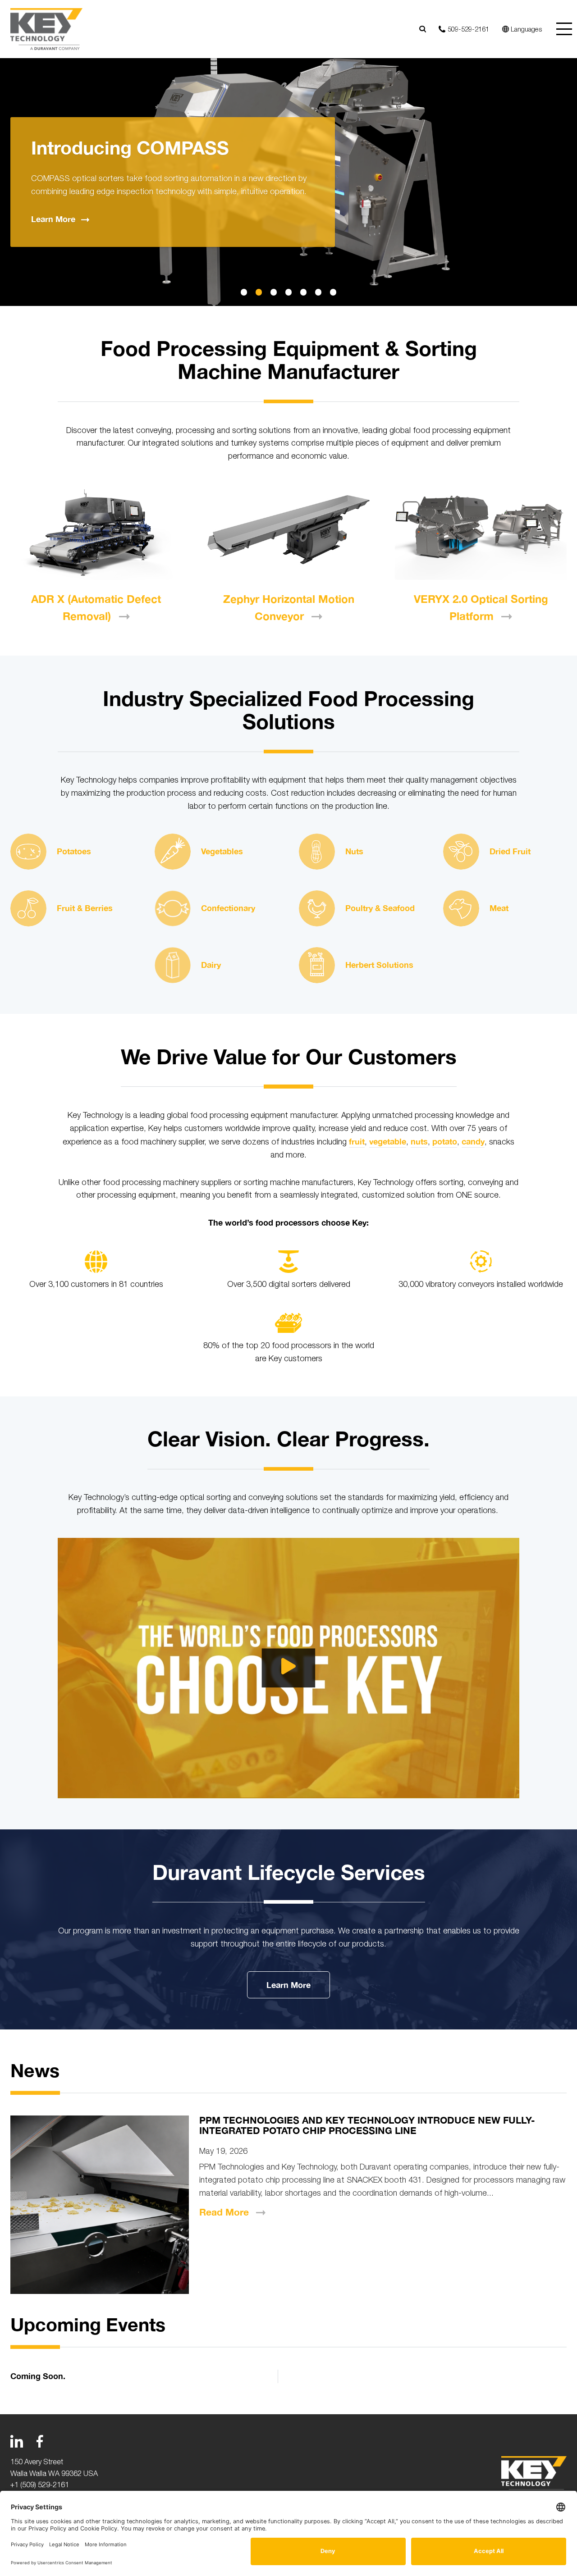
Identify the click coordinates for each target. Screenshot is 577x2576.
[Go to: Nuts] (317, 852)
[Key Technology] (46, 29)
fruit (357, 1141)
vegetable (388, 1141)
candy (473, 1141)
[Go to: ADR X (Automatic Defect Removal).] (96, 532)
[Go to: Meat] (461, 908)
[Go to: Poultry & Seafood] (317, 908)
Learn (53, 219)
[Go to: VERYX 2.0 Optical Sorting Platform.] (481, 532)
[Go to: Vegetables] (173, 852)
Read (224, 2212)
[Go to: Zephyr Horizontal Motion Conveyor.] (289, 532)
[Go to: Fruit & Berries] (28, 908)
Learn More (288, 1985)
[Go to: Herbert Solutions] (317, 965)
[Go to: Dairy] (173, 965)
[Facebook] (40, 2441)
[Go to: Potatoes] (28, 852)
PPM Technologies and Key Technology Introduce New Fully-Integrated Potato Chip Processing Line (367, 2125)
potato (445, 1141)
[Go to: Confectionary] (173, 908)
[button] (244, 292)
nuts (419, 1141)
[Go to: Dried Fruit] (461, 852)
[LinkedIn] (17, 2441)
